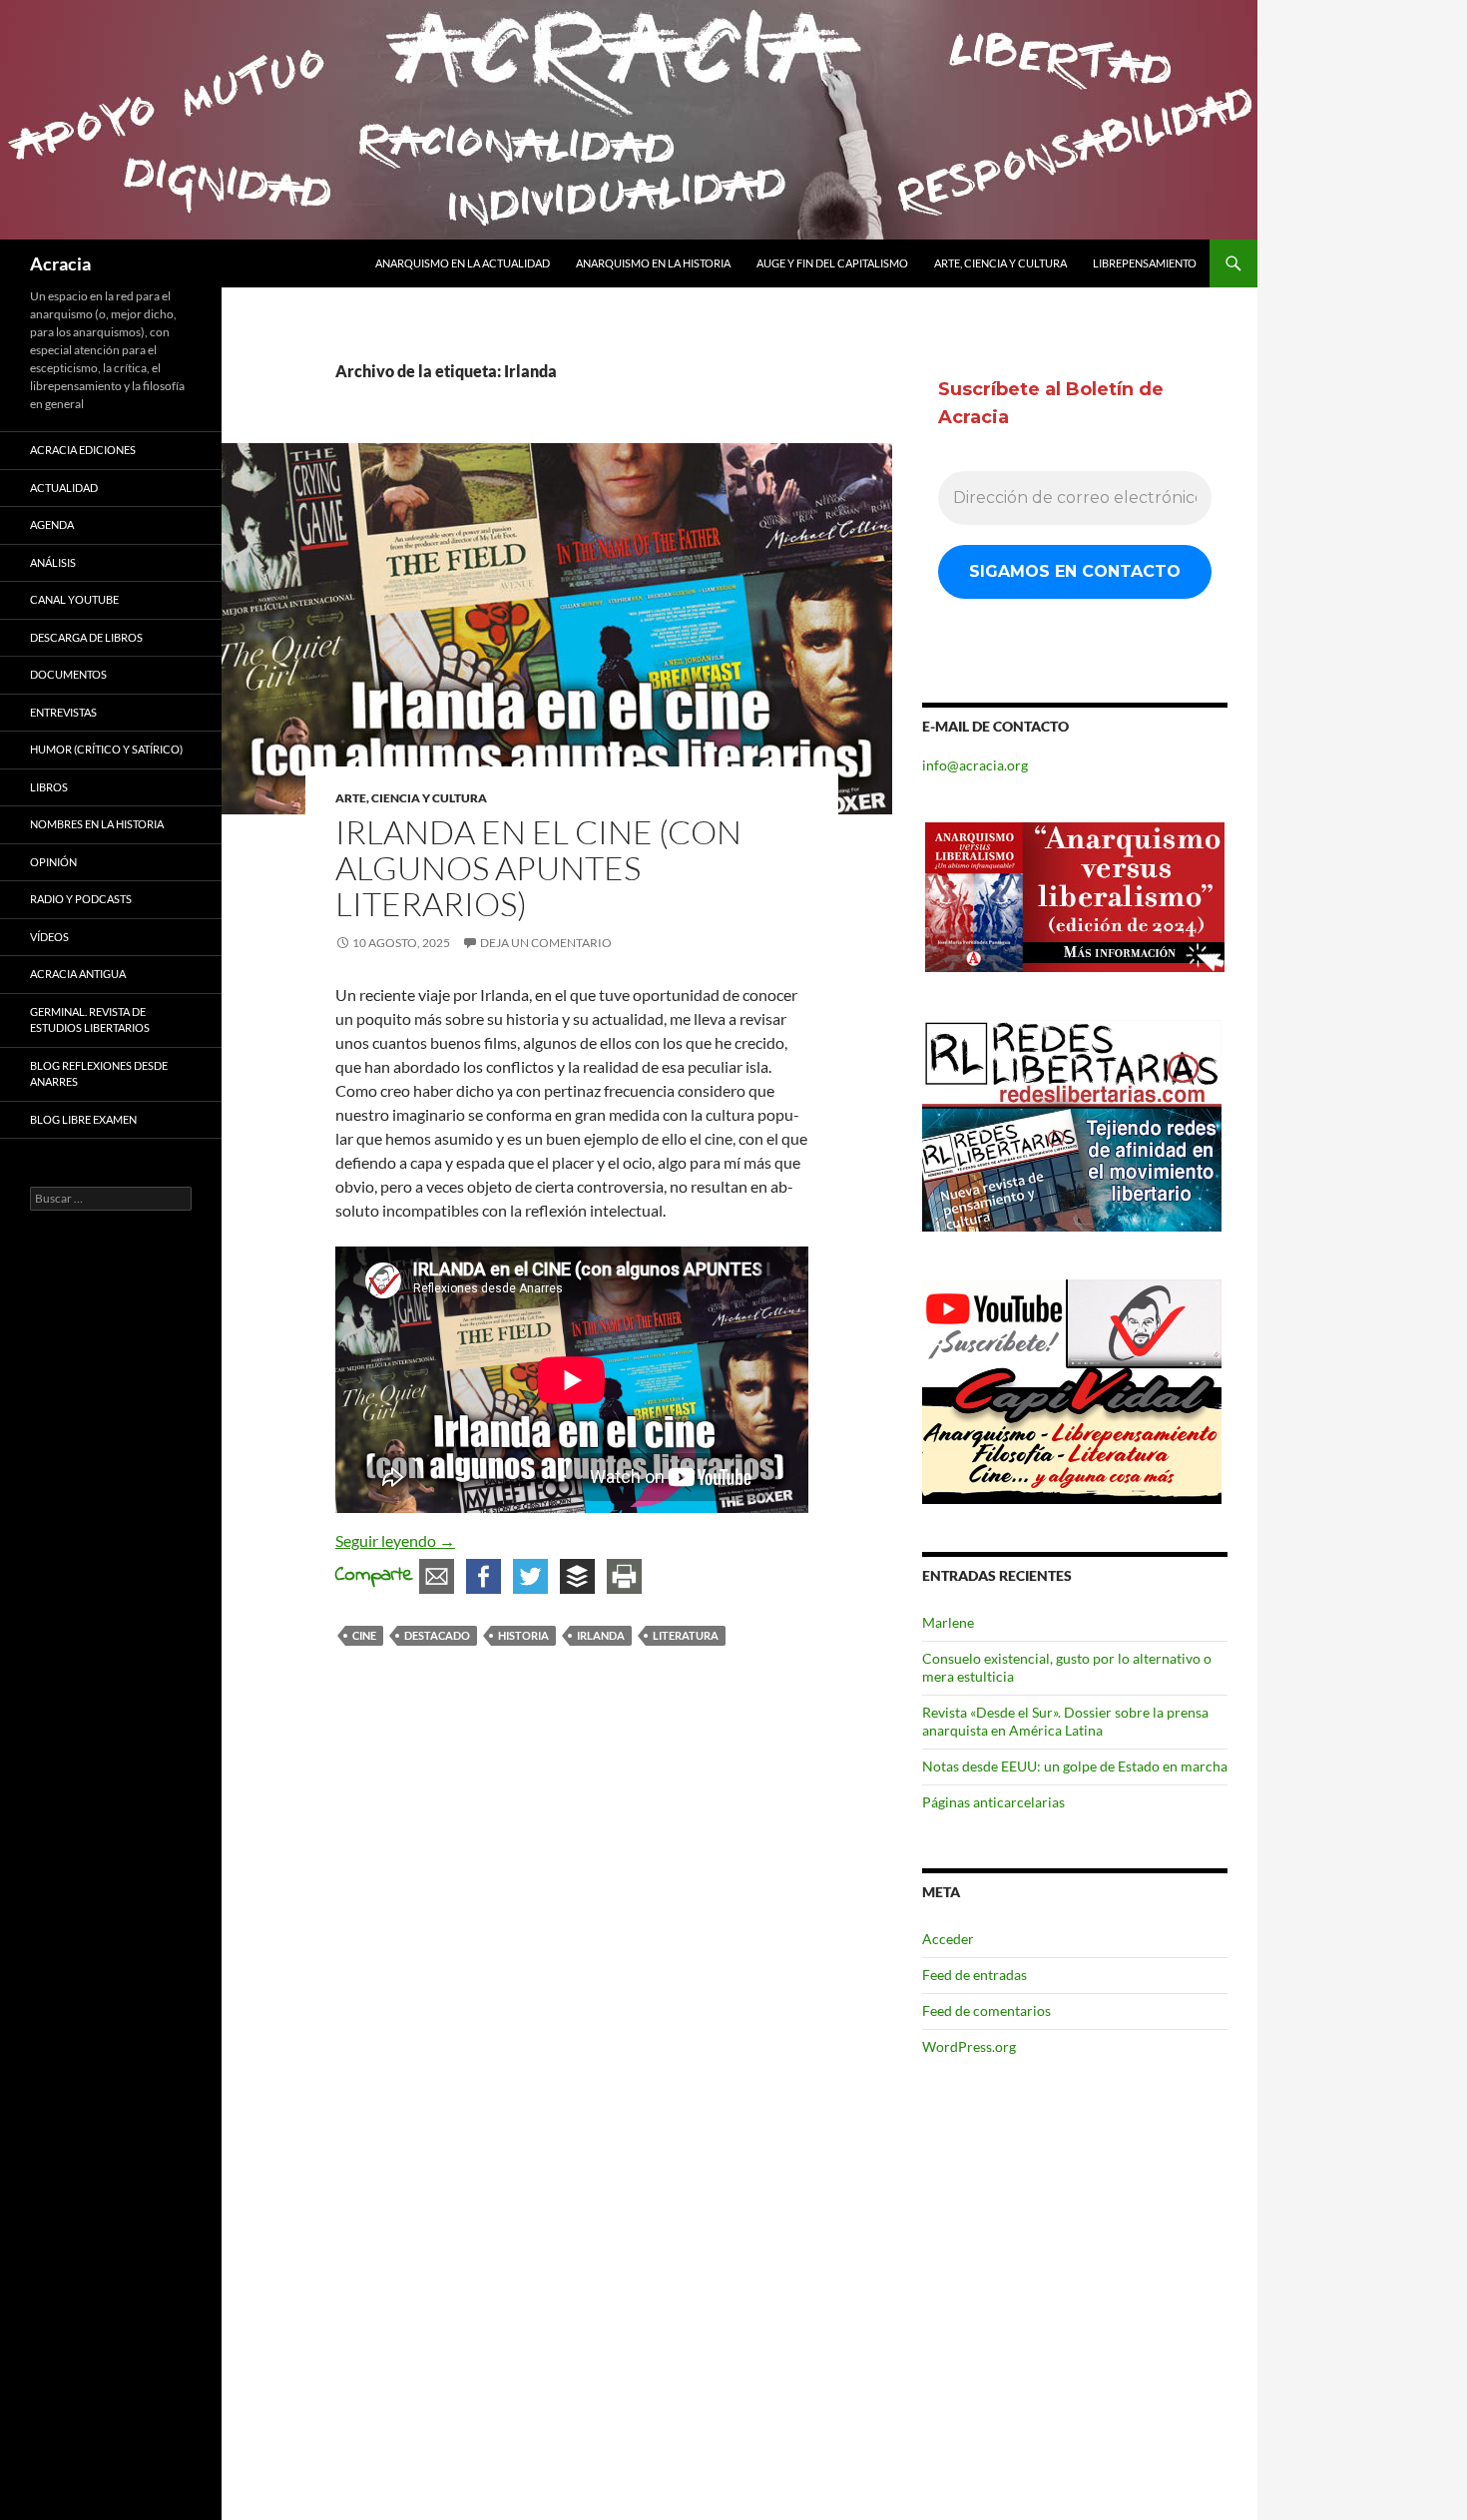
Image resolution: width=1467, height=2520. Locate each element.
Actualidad (64, 488)
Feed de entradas (975, 1975)
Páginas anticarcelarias (993, 1802)
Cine (364, 1635)
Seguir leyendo (395, 1540)
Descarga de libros (86, 637)
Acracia (60, 263)
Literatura (686, 1635)
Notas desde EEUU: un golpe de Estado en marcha (1075, 1766)
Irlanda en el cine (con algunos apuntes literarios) (538, 868)
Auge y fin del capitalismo (832, 263)
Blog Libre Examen (83, 1119)
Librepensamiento (1145, 263)
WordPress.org (969, 2046)
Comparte (374, 1575)
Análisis (53, 562)
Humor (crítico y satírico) (106, 749)
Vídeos (49, 937)
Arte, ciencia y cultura (1000, 263)
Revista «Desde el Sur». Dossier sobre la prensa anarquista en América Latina (1065, 1721)
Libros (49, 787)
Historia (523, 1635)
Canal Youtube (74, 599)
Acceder (948, 1939)
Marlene (948, 1622)
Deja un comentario (546, 943)
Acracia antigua (78, 974)
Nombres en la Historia (97, 824)
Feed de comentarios (986, 2011)
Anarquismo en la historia (653, 263)
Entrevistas (63, 712)
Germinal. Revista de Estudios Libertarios (90, 1020)
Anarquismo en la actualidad (463, 263)
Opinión (53, 862)
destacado (437, 1635)
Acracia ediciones (83, 450)
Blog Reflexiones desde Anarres (99, 1074)
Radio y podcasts (81, 899)
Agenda (52, 524)
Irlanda (601, 1635)
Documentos (68, 674)
